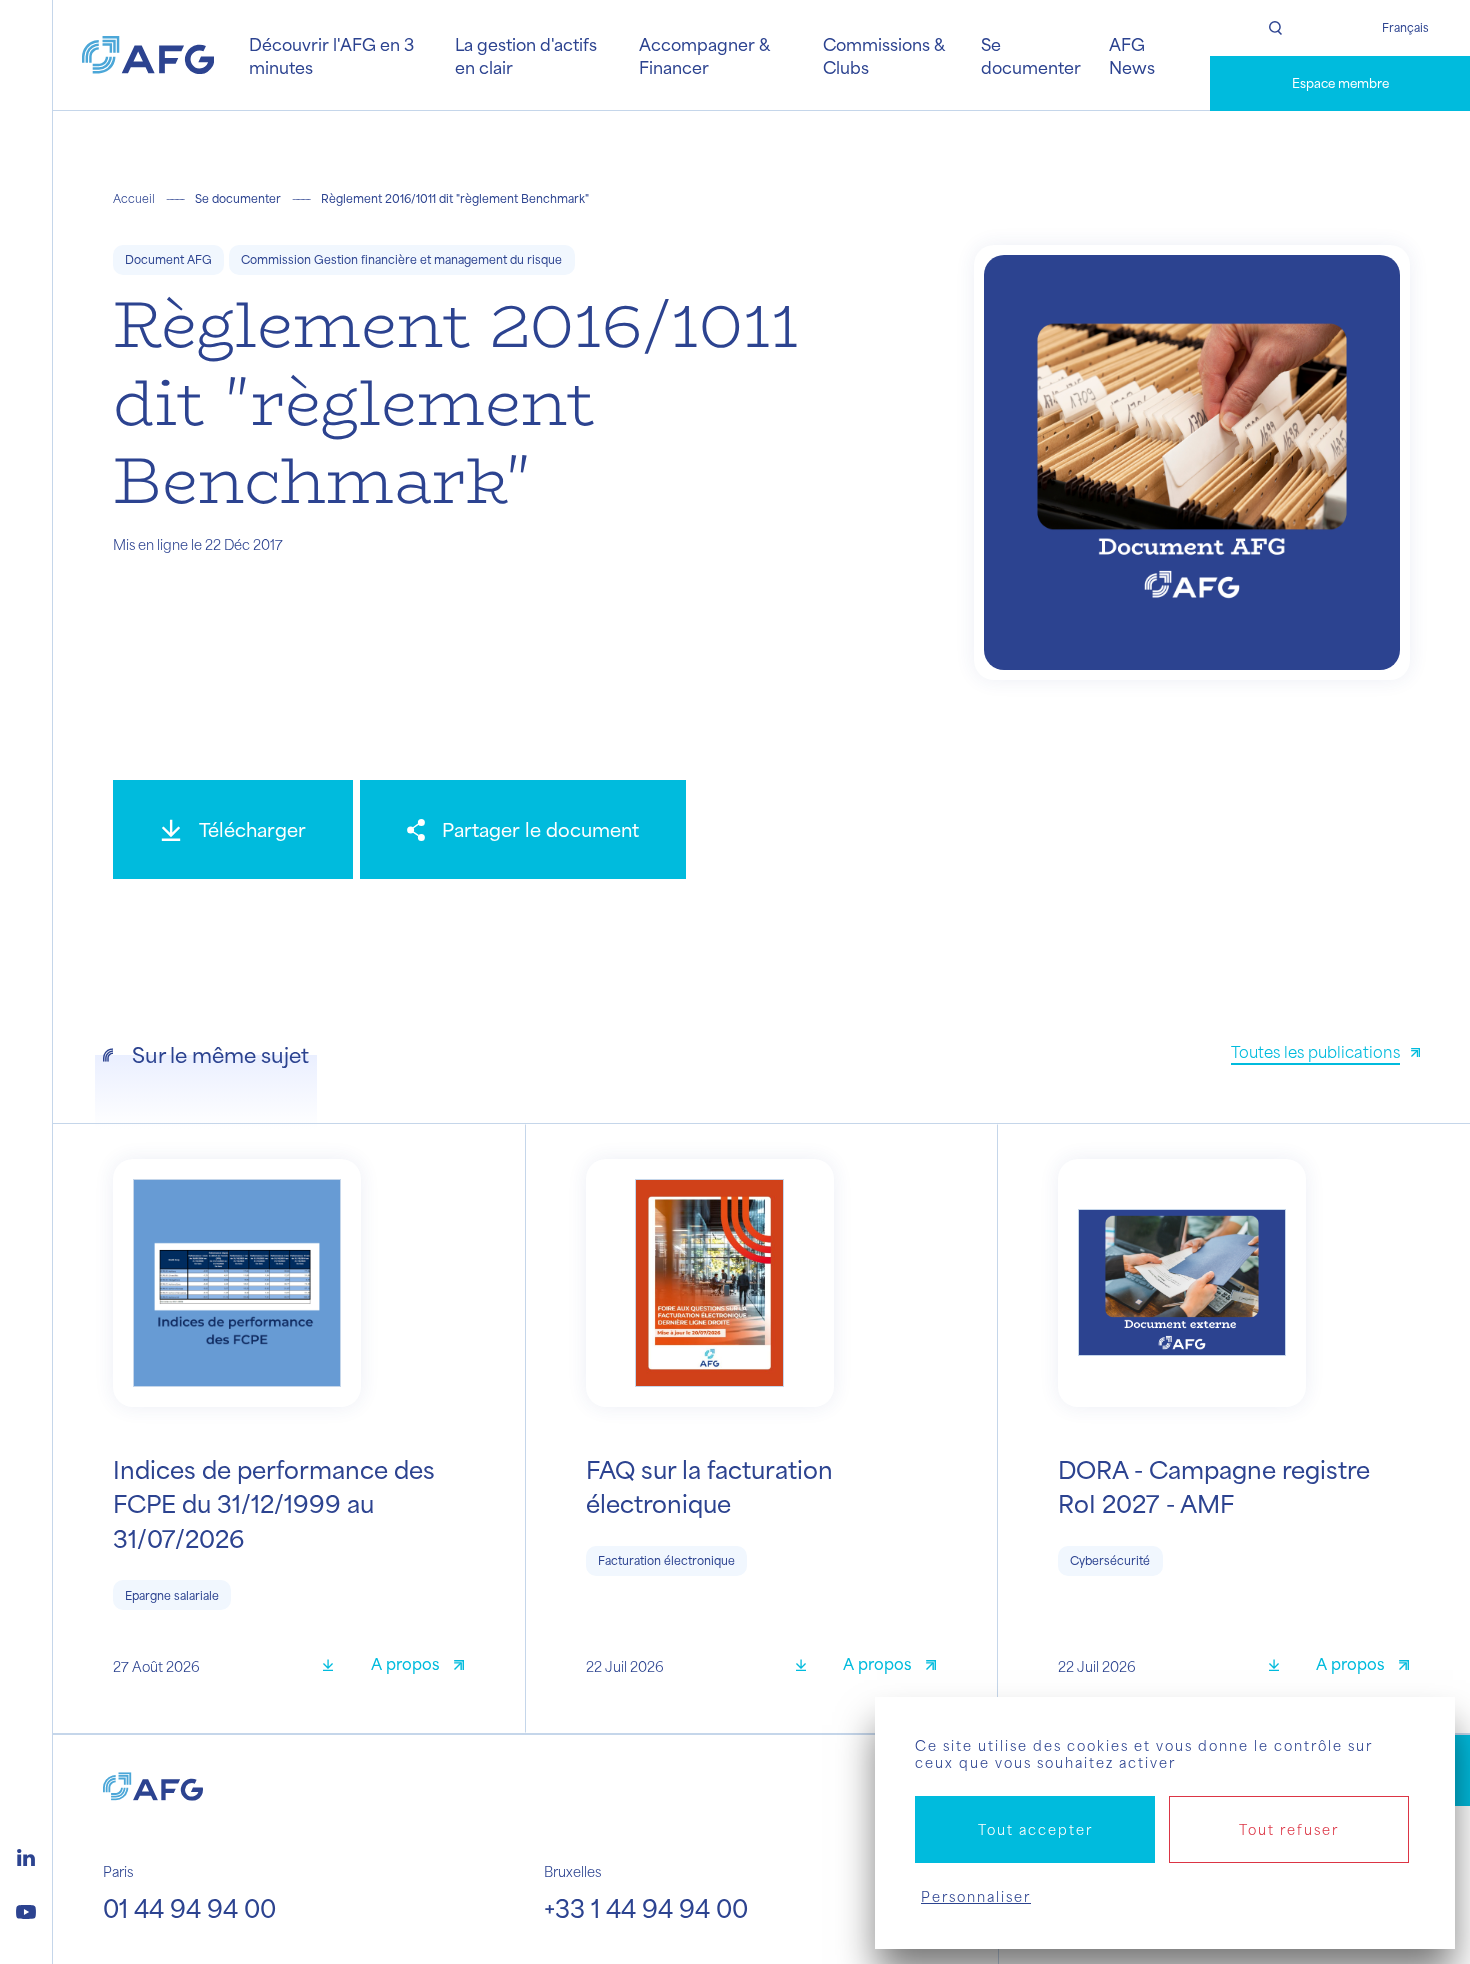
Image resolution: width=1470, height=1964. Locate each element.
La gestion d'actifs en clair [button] (526, 55)
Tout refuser (1289, 1829)
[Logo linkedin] (26, 1855)
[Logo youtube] (26, 1909)
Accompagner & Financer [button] (704, 55)
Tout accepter (1035, 1829)
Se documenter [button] (1031, 55)
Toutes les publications (1315, 1051)
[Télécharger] (335, 1666)
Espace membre (1340, 83)
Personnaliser (976, 1896)
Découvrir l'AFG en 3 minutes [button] (331, 55)
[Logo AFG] (148, 55)
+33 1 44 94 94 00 (646, 1908)
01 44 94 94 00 (189, 1908)
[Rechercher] (1275, 28)
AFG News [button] (1132, 55)
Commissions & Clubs (883, 55)
